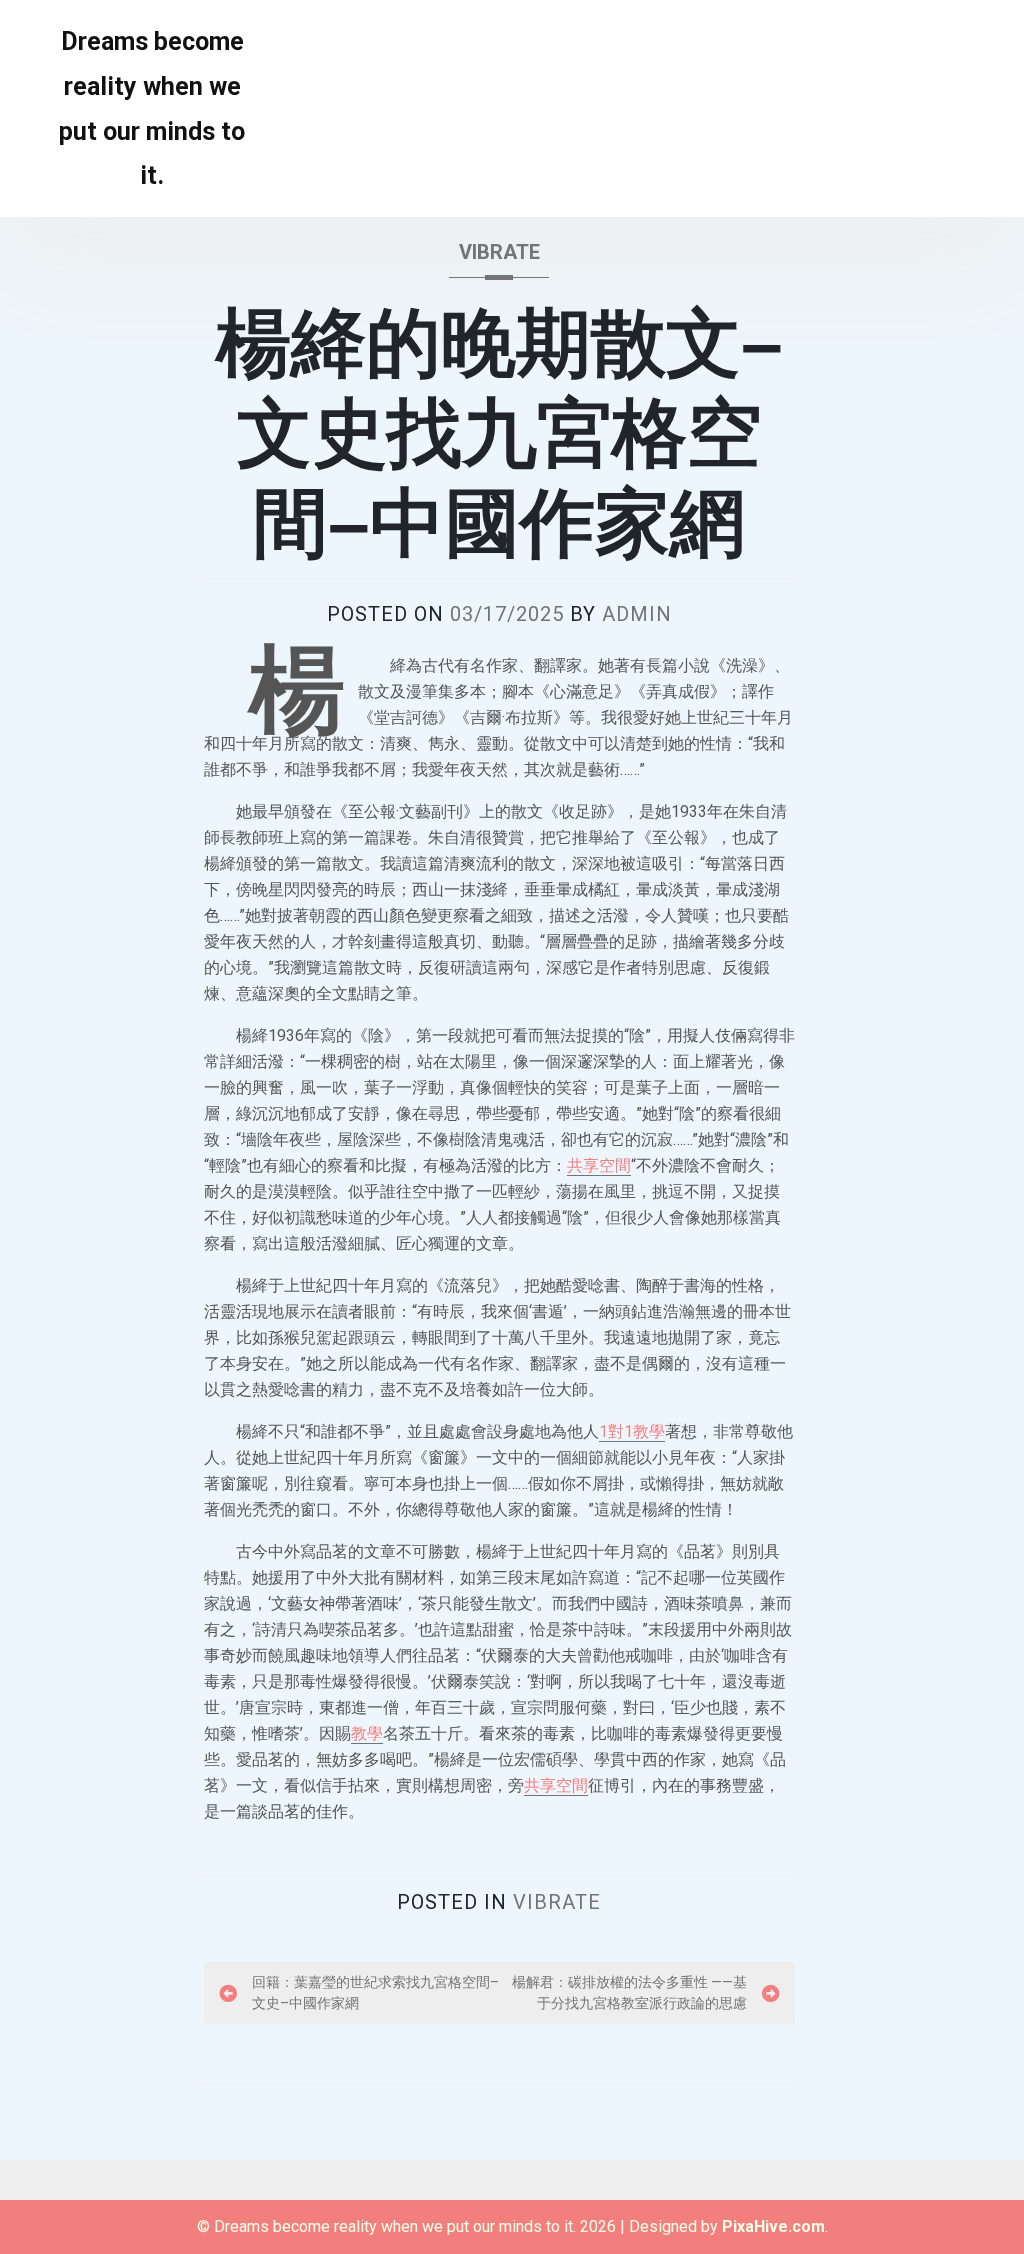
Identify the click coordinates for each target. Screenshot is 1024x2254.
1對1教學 (632, 1431)
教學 (367, 1733)
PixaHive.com (773, 2226)
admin (637, 614)
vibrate (499, 252)
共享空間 (599, 1165)
